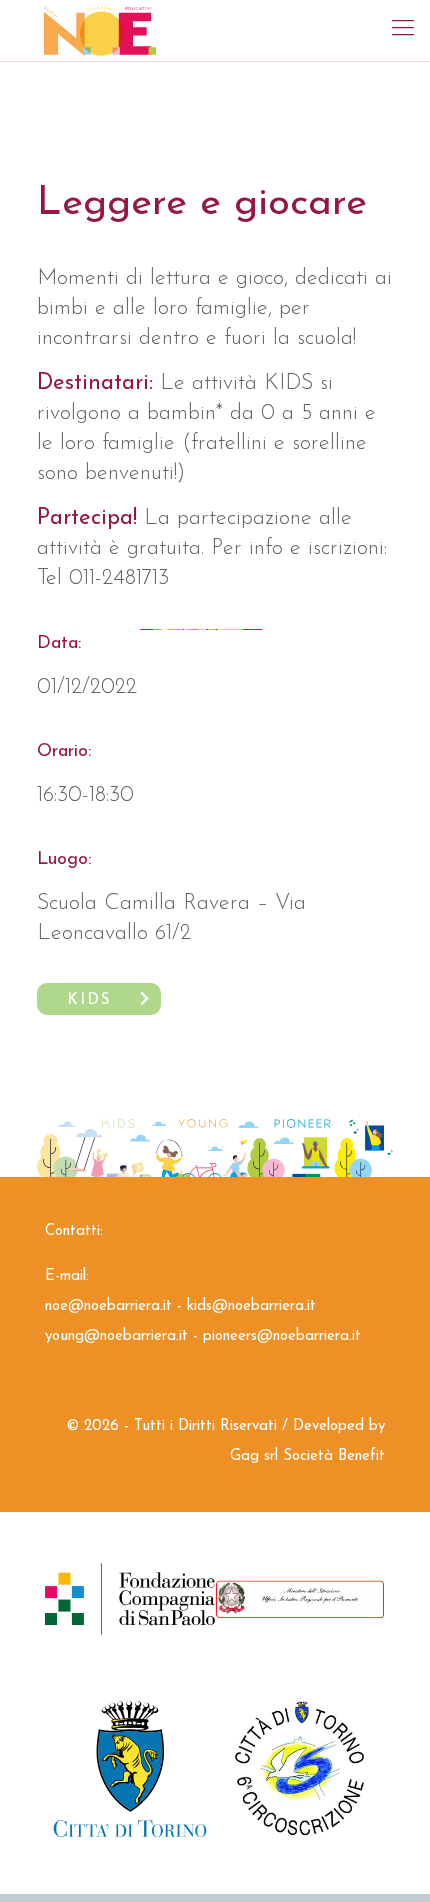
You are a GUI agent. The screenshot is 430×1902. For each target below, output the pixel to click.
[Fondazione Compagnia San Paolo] (130, 1599)
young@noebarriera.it (116, 1336)
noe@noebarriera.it (108, 1306)
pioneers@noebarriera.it (282, 1336)
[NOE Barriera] (100, 30)
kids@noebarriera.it (251, 1306)
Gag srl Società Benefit (307, 1456)
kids (89, 1000)
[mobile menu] (403, 30)
